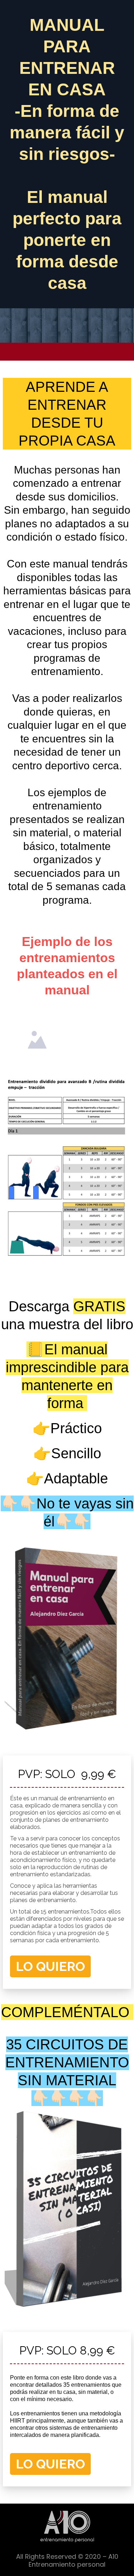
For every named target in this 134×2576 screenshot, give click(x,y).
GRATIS (99, 1306)
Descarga (41, 1306)
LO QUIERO (50, 1966)
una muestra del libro (67, 1324)
